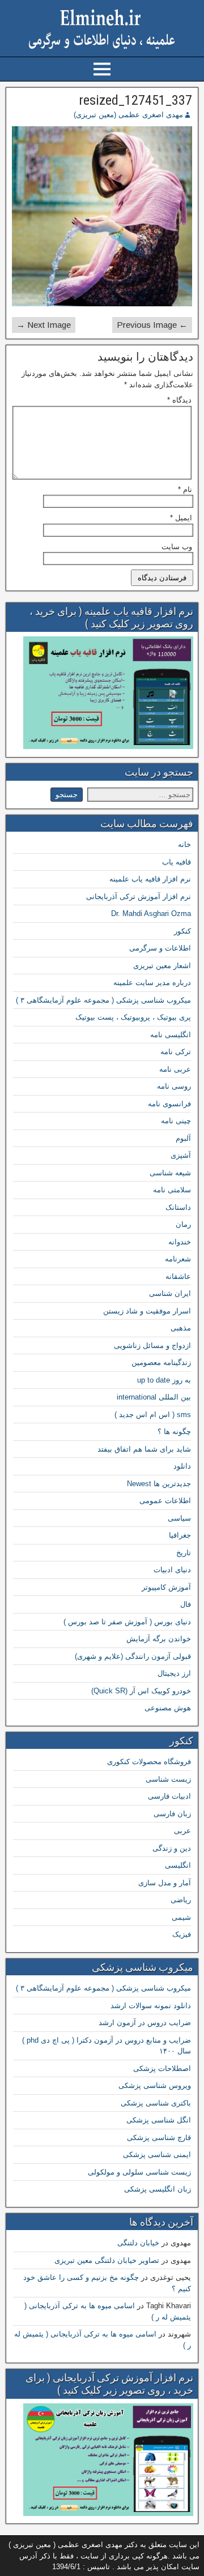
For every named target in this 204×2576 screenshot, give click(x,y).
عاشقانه (178, 1276)
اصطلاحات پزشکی (162, 2068)
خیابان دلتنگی (138, 2243)
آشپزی (181, 1155)
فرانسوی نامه (169, 1104)
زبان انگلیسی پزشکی (158, 2189)
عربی (182, 1831)
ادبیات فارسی (169, 1796)
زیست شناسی (168, 1779)
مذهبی (181, 1328)
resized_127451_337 (135, 100)
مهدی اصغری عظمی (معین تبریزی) (128, 115)
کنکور (182, 931)
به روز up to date (164, 1380)
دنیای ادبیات (172, 1570)
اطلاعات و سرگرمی (160, 948)
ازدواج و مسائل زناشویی (152, 1345)
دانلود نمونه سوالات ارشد (151, 2006)
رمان (183, 1224)
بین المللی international (154, 1397)
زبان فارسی (172, 1814)
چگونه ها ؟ (174, 1432)
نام (185, 489)
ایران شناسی (170, 1293)
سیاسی (179, 1518)
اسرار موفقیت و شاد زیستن (147, 1311)
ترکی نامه (176, 1052)
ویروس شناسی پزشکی (155, 2085)
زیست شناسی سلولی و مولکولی (139, 2172)
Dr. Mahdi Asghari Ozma (151, 913)
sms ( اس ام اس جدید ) (153, 1415)
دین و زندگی (172, 1848)
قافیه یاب (177, 862)
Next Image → (44, 325)
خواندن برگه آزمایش (159, 1639)
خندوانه (180, 1242)
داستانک (178, 1207)
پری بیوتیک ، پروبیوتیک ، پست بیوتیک (133, 1017)
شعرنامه (178, 1259)
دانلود (182, 1466)
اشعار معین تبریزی (162, 966)
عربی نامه (175, 1069)
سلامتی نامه (172, 1190)
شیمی (181, 1917)
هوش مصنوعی (168, 1708)
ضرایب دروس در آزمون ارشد (145, 2023)
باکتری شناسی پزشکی (156, 2103)
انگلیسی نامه (171, 1035)
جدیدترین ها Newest (159, 1484)
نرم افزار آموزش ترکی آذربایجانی (139, 897)
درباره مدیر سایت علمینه (152, 983)
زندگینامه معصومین (161, 1362)
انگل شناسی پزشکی (159, 2120)
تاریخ (184, 1553)
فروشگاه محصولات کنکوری (149, 1762)
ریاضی (181, 1900)
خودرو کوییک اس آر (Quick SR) (141, 1691)
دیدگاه (179, 400)
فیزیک (182, 1934)
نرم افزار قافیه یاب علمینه (150, 879)
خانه (184, 844)
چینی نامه (176, 1121)
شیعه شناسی (170, 1173)
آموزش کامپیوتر (166, 1587)
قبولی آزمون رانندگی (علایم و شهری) (133, 1656)
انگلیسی (178, 1865)
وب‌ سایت (177, 547)
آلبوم (183, 1138)
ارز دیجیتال (174, 1673)
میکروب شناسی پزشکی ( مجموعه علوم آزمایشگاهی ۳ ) (103, 1000)
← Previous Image (152, 325)
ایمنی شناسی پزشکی (157, 2154)
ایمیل (181, 518)
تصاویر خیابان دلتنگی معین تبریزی (107, 2260)
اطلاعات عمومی (165, 1501)
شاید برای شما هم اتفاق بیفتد (144, 1449)
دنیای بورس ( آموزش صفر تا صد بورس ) (127, 1622)
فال (186, 1604)
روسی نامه (174, 1086)
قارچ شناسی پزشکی (159, 2138)
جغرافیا (180, 1535)
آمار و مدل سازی (165, 1883)
